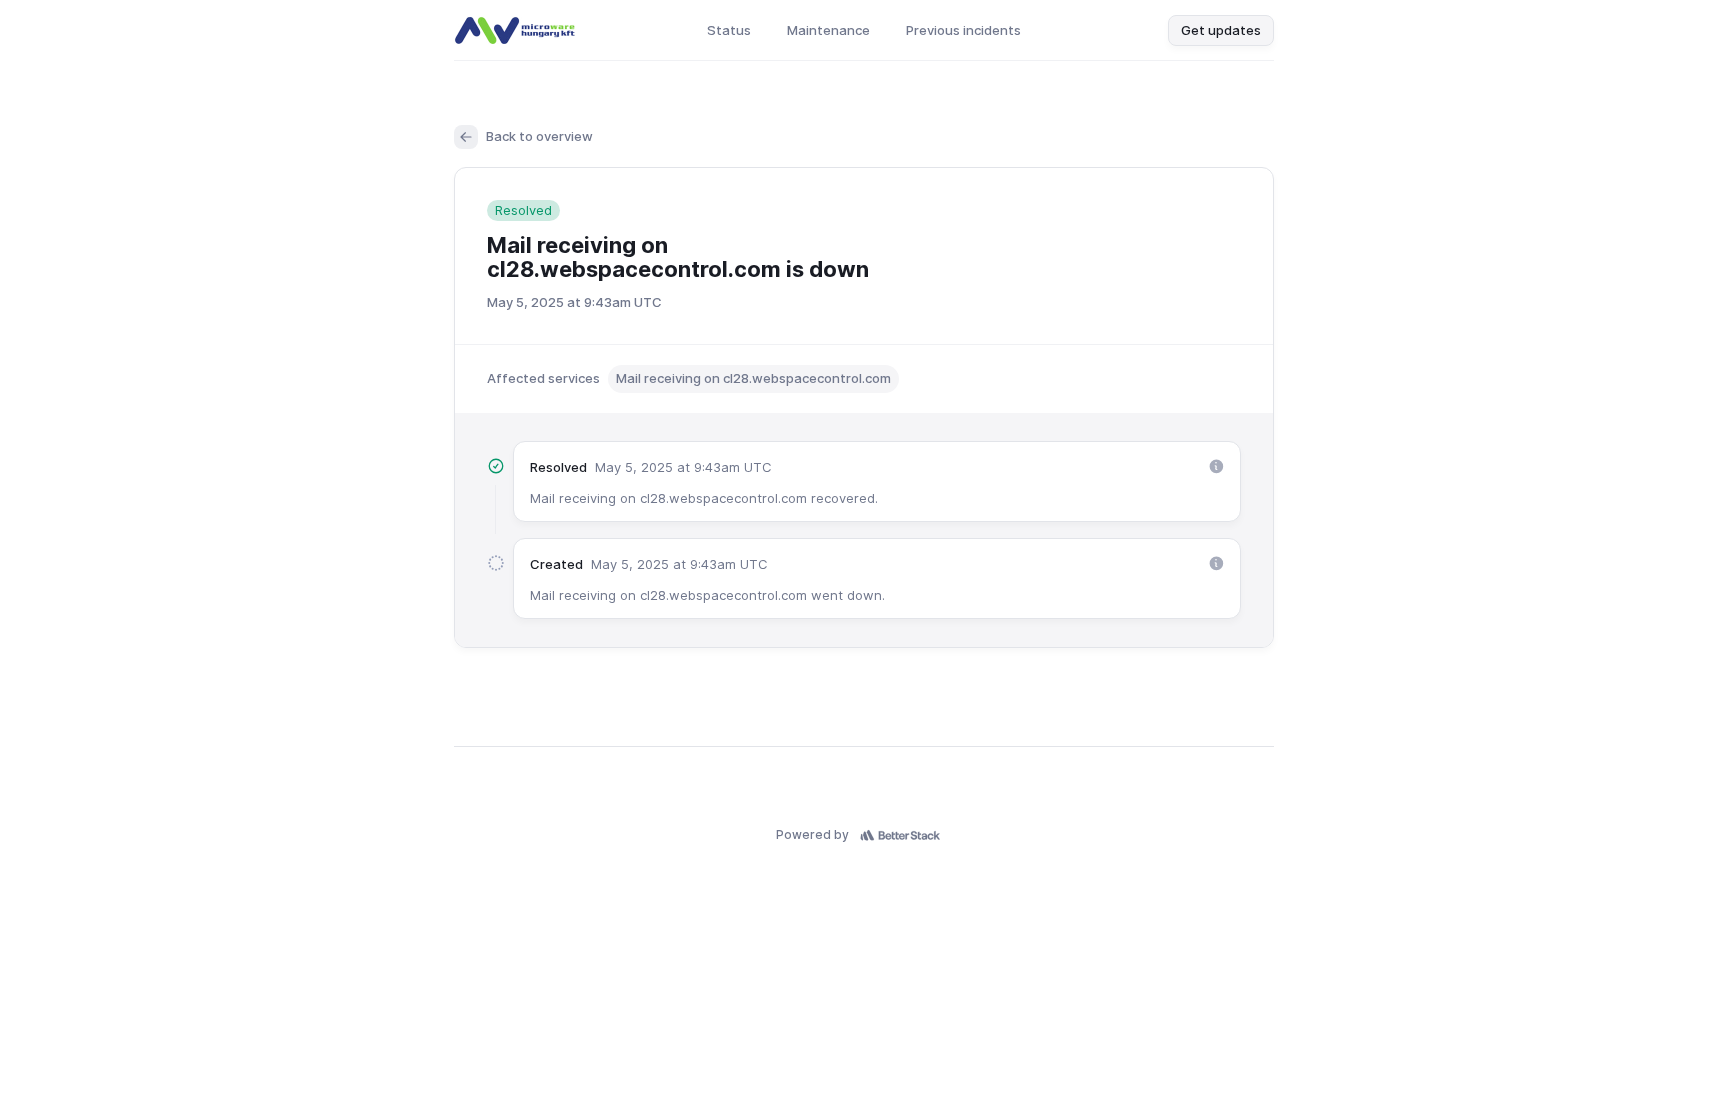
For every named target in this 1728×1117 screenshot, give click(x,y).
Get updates (1221, 30)
